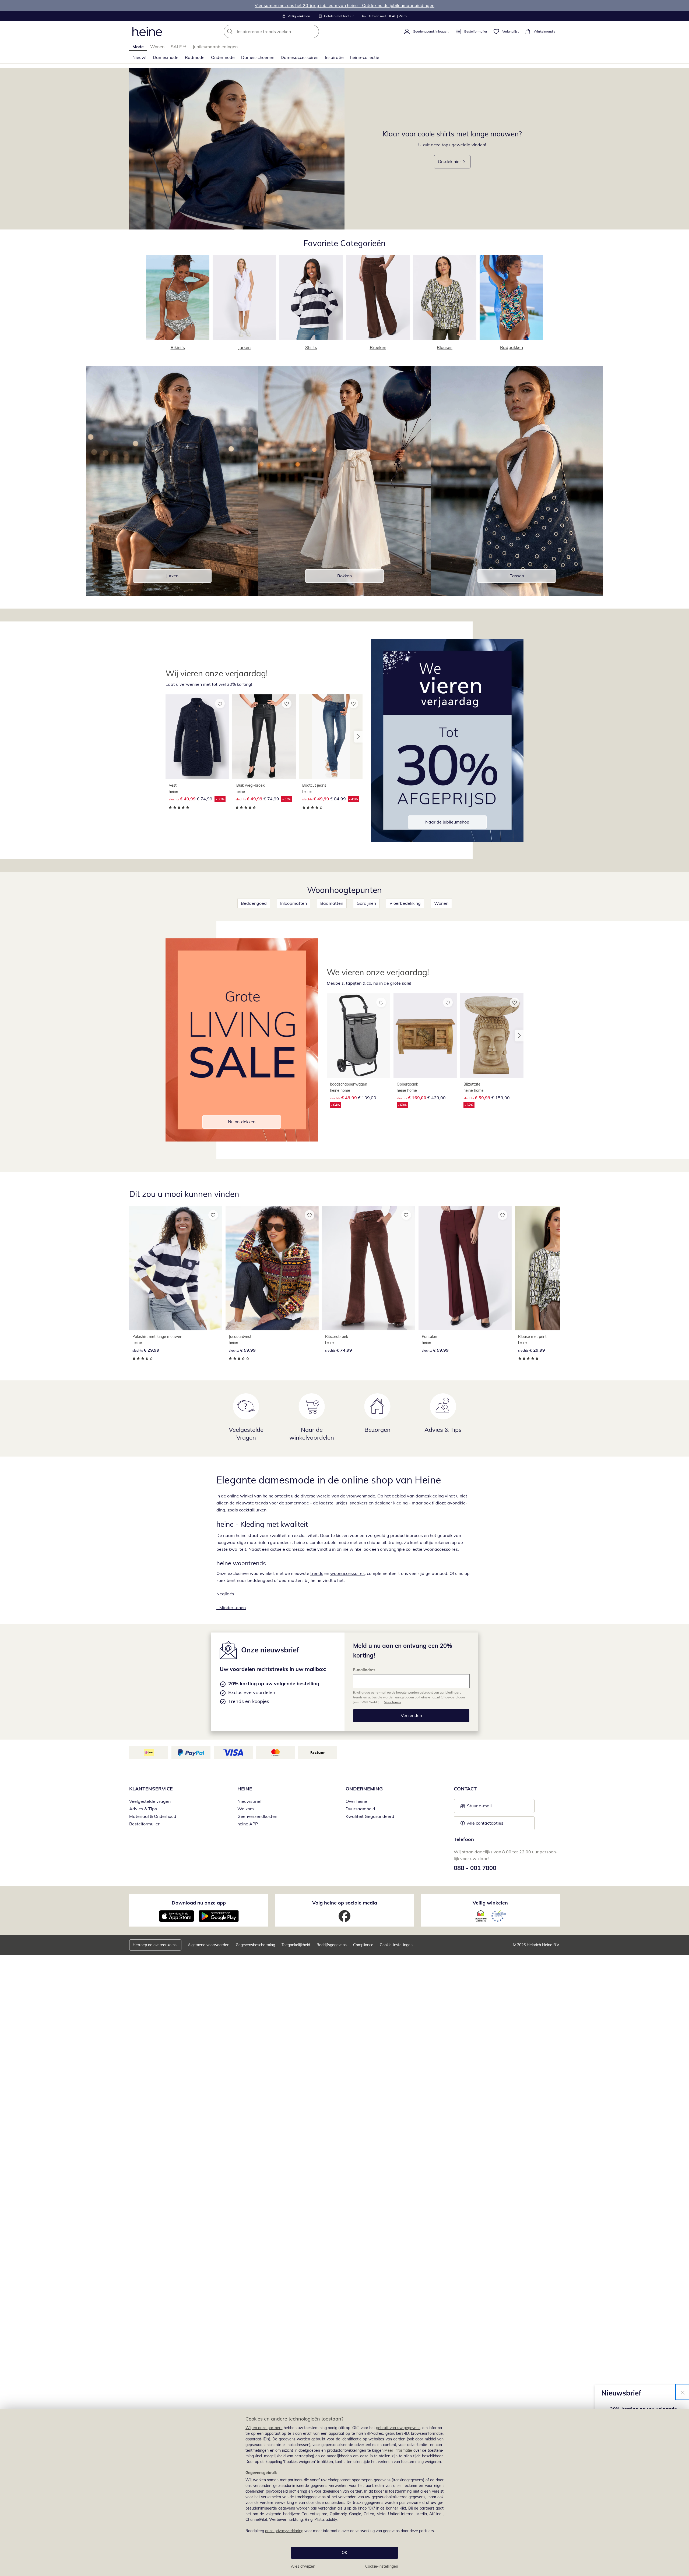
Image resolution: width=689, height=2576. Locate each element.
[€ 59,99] (272, 1268)
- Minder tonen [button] (231, 1607)
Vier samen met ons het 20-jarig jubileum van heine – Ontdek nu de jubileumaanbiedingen (344, 5)
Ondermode (223, 57)
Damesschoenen (258, 57)
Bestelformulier (144, 1824)
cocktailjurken (253, 1510)
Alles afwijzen (303, 2566)
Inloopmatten (293, 903)
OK (344, 2553)
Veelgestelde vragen (150, 1801)
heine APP (248, 1824)
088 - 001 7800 (475, 1868)
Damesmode (166, 57)
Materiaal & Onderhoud (153, 1816)
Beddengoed (254, 903)
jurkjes (341, 1503)
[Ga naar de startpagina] (147, 31)
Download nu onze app (199, 1903)
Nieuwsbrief (249, 1801)
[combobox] (283, 31)
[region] (344, 2493)
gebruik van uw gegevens (398, 2428)
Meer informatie (398, 2450)
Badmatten (332, 903)
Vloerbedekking (405, 903)
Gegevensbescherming (255, 1945)
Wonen (157, 47)
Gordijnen (366, 903)
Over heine (356, 1801)
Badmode (195, 57)
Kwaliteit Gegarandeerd (370, 1816)
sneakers (359, 1503)
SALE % (179, 47)
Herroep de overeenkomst (155, 1945)
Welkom (246, 1809)
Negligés (225, 1594)
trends (317, 1573)
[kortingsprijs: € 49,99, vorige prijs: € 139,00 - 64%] (358, 1036)
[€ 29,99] (176, 1268)
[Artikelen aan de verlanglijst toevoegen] (220, 704)
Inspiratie (334, 57)
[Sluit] (683, 2392)
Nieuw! (139, 57)
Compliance (363, 1945)
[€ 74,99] (368, 1268)
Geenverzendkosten (257, 1816)
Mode (138, 47)
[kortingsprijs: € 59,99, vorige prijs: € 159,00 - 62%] (492, 1036)
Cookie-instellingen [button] (396, 1945)
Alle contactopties (485, 1823)
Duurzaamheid (360, 1809)
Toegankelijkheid (296, 1945)
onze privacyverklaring (284, 2531)
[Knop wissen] (313, 31)
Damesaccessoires (300, 57)
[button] (358, 737)
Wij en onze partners (264, 2428)
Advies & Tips (143, 1809)
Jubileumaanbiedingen (215, 47)
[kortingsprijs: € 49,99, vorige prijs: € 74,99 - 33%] (197, 737)
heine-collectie (365, 57)
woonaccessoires (347, 1573)
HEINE (245, 1789)
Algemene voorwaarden (209, 1945)
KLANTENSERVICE (151, 1789)
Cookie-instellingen (382, 2566)
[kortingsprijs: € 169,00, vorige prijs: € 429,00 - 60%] (425, 1036)
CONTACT (465, 1789)
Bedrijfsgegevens (332, 1945)
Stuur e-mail (479, 1807)
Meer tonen (392, 1702)
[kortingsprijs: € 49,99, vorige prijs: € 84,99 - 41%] (331, 737)
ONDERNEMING (364, 1789)
